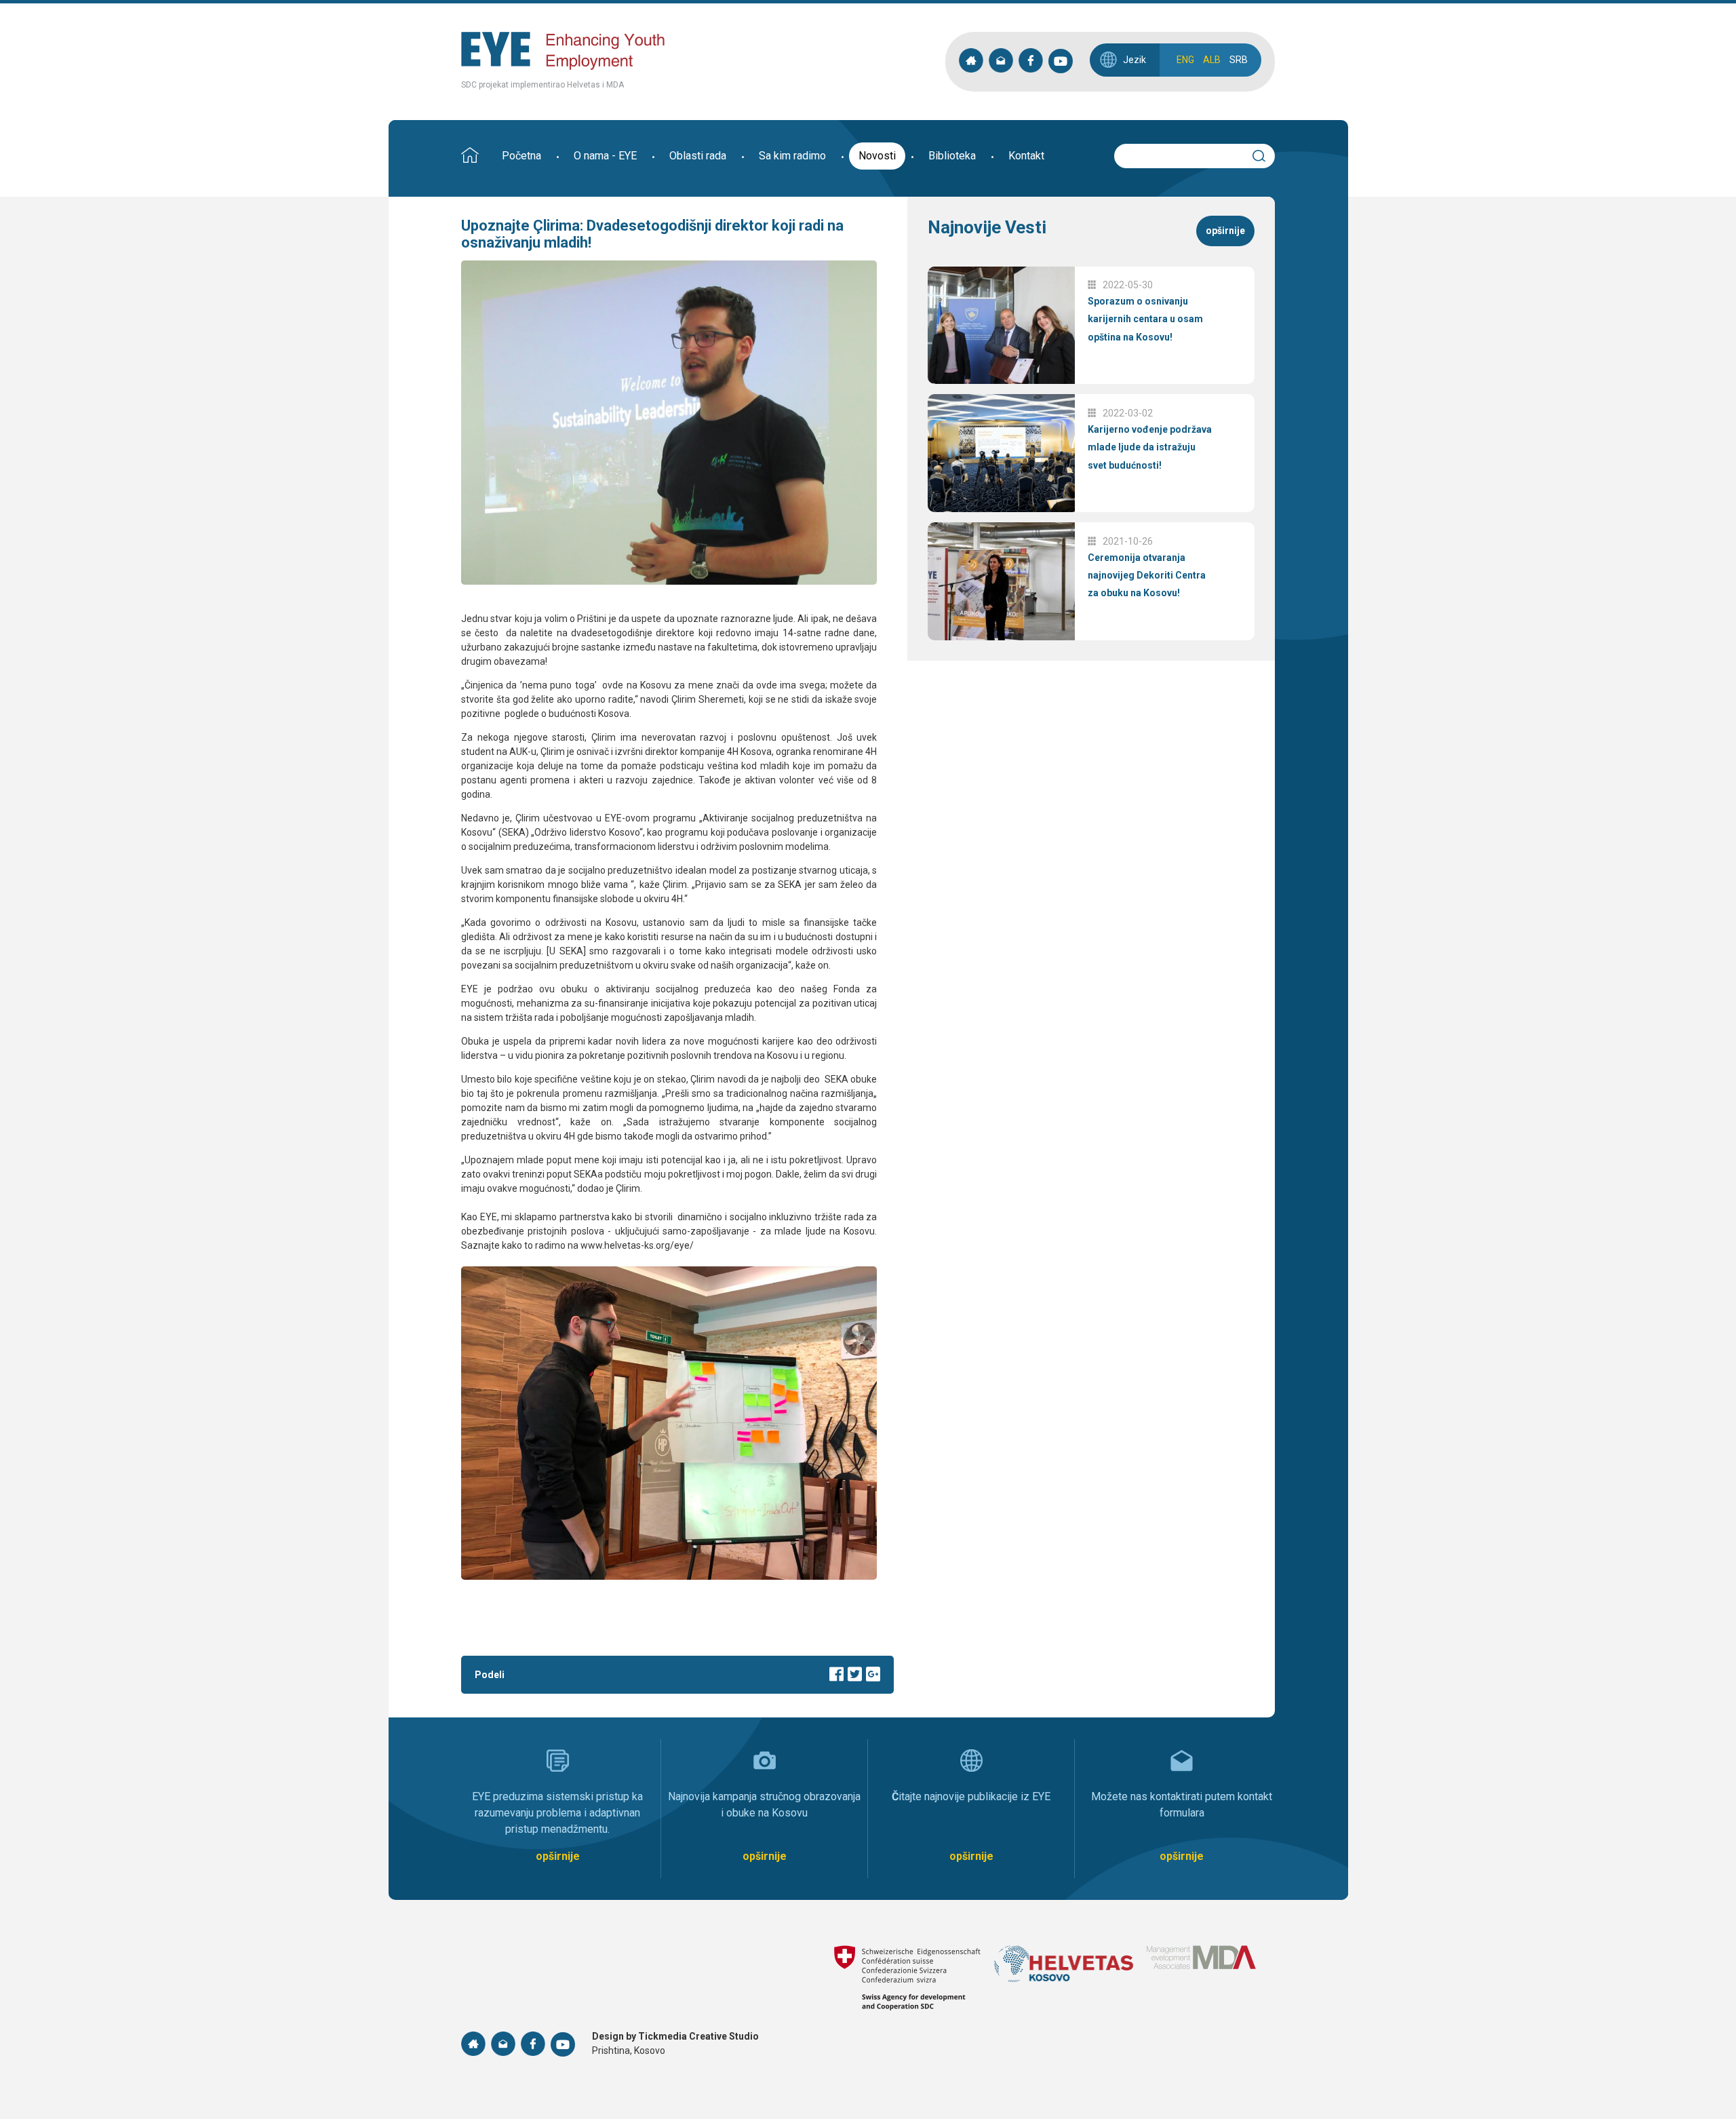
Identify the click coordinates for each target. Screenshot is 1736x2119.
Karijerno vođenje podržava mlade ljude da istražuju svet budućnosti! (1150, 447)
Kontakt (1026, 156)
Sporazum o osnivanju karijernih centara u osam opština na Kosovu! (1145, 319)
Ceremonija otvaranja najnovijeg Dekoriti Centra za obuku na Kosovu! (1147, 576)
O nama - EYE (605, 156)
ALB (1212, 60)
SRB (1239, 60)
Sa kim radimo (792, 156)
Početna (521, 156)
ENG (1185, 60)
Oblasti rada (698, 156)
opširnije (1225, 231)
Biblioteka (952, 156)
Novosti (877, 156)
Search (1265, 154)
